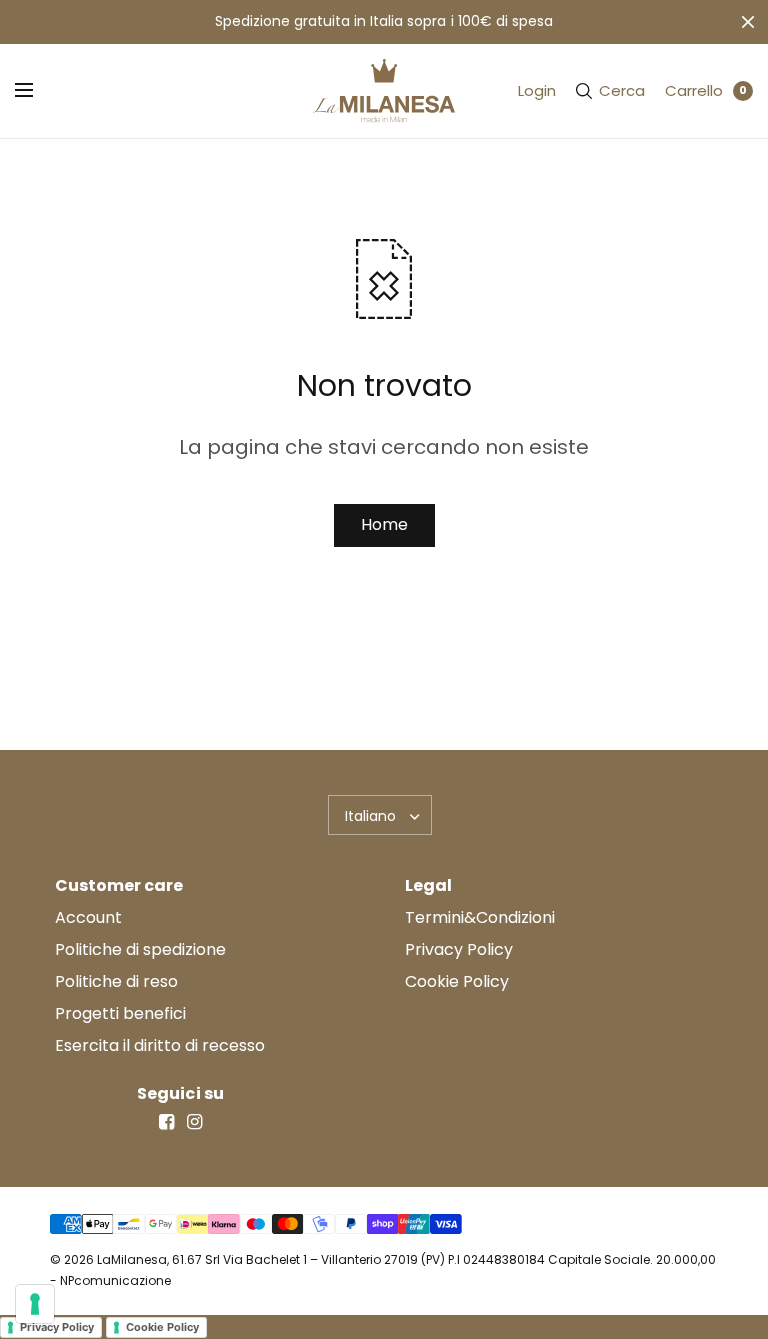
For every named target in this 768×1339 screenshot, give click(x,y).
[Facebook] (166, 1122)
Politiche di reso (116, 981)
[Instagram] (194, 1122)
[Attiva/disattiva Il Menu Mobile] (37, 91)
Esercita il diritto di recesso (160, 1045)
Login (537, 90)
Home (384, 524)
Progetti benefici (120, 1013)
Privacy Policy (459, 949)
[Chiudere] (748, 22)
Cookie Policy (457, 981)
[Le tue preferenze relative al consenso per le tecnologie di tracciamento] (35, 1304)
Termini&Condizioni (480, 917)
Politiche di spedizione (140, 949)
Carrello (694, 90)
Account (88, 917)
